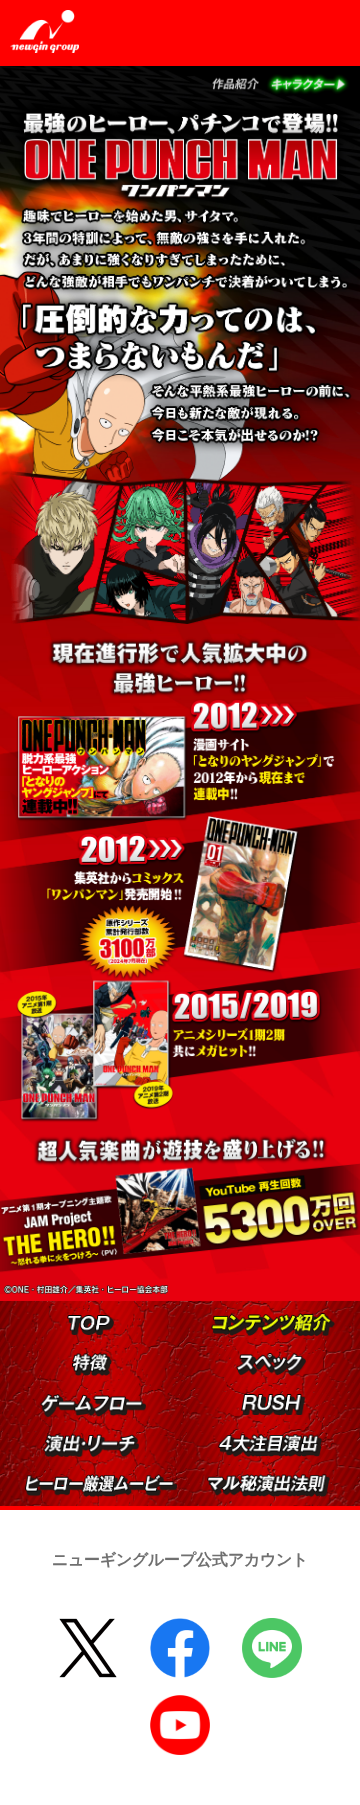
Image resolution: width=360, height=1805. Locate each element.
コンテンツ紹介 (214, 1313)
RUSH (243, 1394)
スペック (238, 1353)
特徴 (73, 1353)
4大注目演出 (221, 1434)
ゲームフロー (43, 1394)
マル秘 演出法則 (210, 1474)
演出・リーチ (46, 1434)
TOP (68, 1315)
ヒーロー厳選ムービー (30, 1474)
